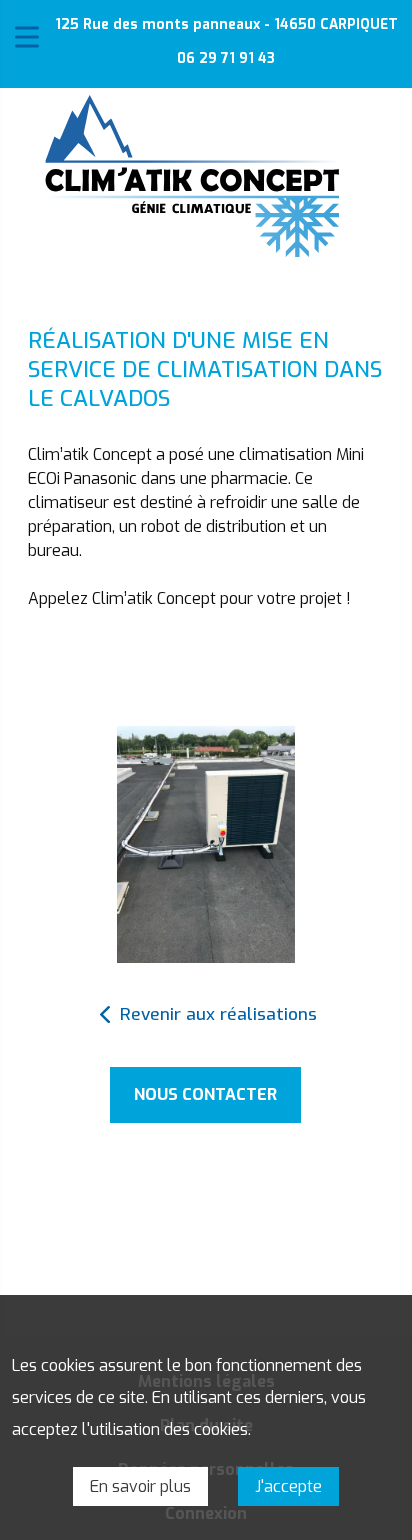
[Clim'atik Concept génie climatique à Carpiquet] (192, 176)
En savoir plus (140, 1486)
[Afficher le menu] (27, 37)
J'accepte (288, 1486)
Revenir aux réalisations (218, 1014)
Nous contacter (205, 1094)
